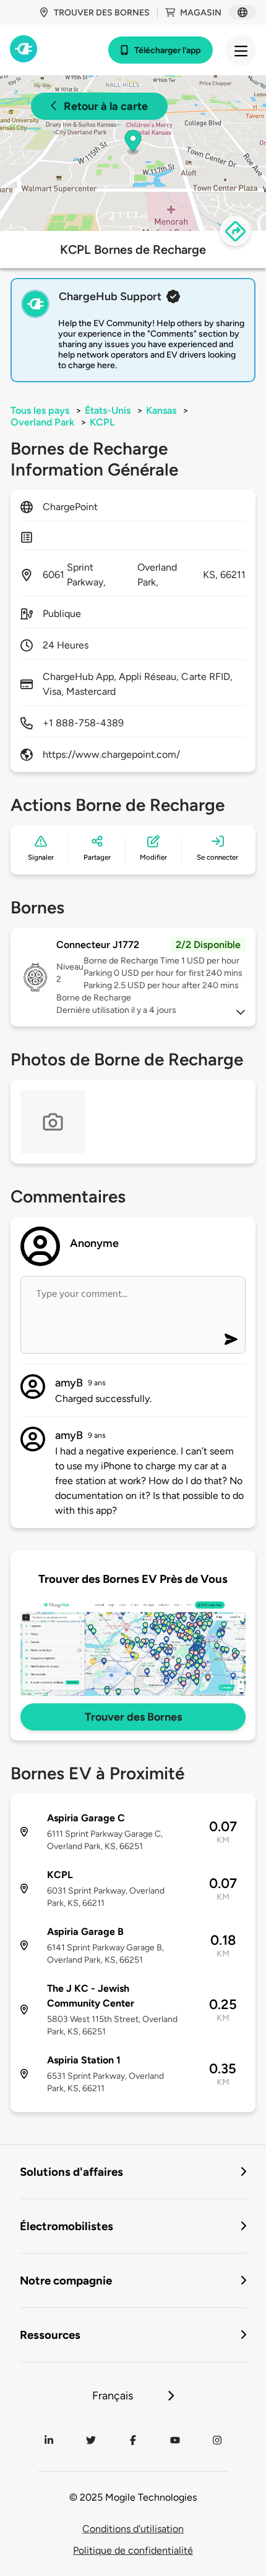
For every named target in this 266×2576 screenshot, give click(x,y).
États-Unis (108, 410)
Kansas (161, 410)
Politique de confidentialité (133, 2550)
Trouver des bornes (102, 13)
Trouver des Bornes (133, 1717)
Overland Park (42, 422)
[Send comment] (231, 1339)
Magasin (201, 13)
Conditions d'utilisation (133, 2529)
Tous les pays (40, 410)
